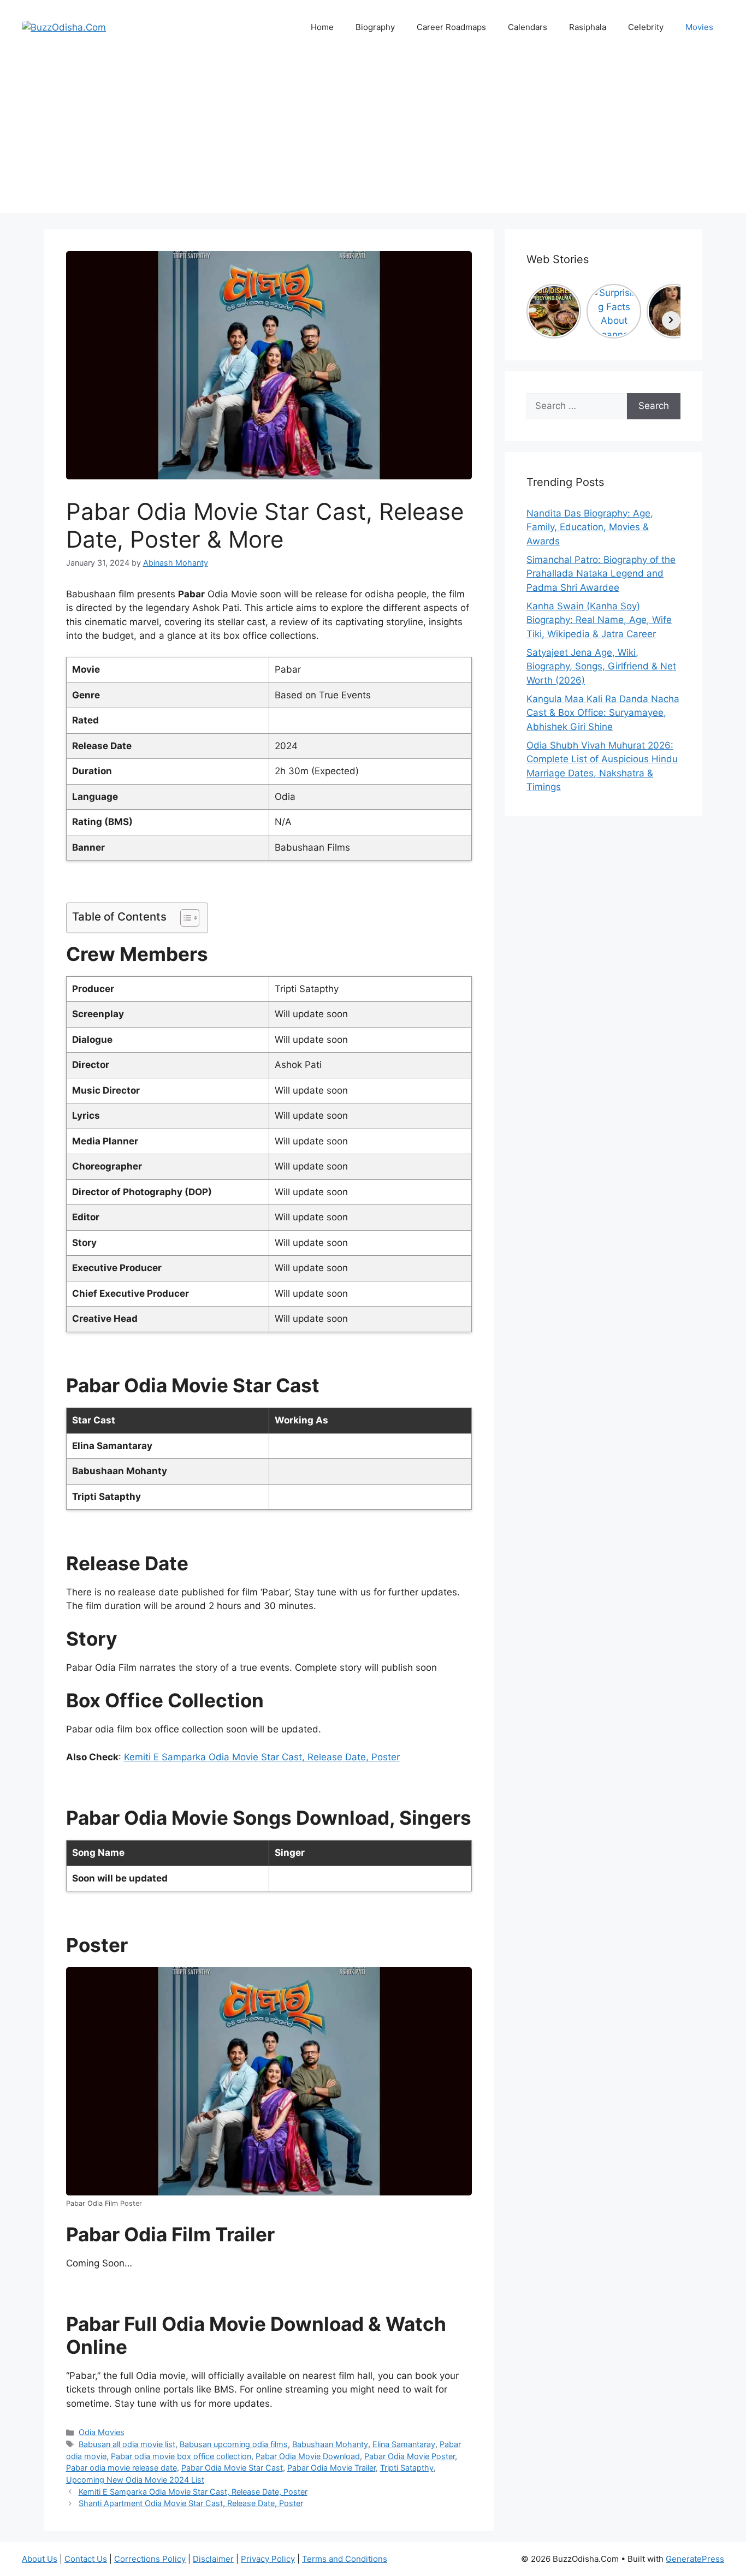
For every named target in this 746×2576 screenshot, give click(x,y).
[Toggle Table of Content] (184, 918)
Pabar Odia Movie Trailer (331, 2468)
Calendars (528, 27)
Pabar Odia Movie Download (308, 2456)
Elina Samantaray (404, 2444)
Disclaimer (213, 2559)
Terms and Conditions (345, 2559)
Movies (699, 27)
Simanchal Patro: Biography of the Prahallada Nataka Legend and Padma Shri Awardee (601, 574)
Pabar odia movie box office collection (181, 2456)
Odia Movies (102, 2432)
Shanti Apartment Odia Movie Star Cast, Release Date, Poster (191, 2503)
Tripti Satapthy (407, 2468)
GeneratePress (695, 2559)
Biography (375, 27)
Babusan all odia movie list (127, 2444)
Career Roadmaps (451, 27)
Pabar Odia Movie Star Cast (232, 2468)
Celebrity (646, 27)
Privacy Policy (268, 2559)
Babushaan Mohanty (330, 2444)
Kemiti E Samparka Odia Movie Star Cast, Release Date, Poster (262, 1757)
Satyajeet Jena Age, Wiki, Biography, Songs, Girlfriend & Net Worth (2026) (601, 666)
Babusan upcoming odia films (234, 2444)
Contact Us (86, 2559)
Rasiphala (588, 27)
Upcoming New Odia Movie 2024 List (135, 2480)
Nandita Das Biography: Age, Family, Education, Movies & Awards (590, 527)
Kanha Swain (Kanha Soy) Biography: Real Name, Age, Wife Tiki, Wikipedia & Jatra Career (599, 620)
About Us (40, 2559)
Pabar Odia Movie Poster (410, 2456)
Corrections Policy (150, 2559)
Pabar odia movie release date (122, 2468)
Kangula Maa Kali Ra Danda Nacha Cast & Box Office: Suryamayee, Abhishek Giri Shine (603, 713)
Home (322, 27)
